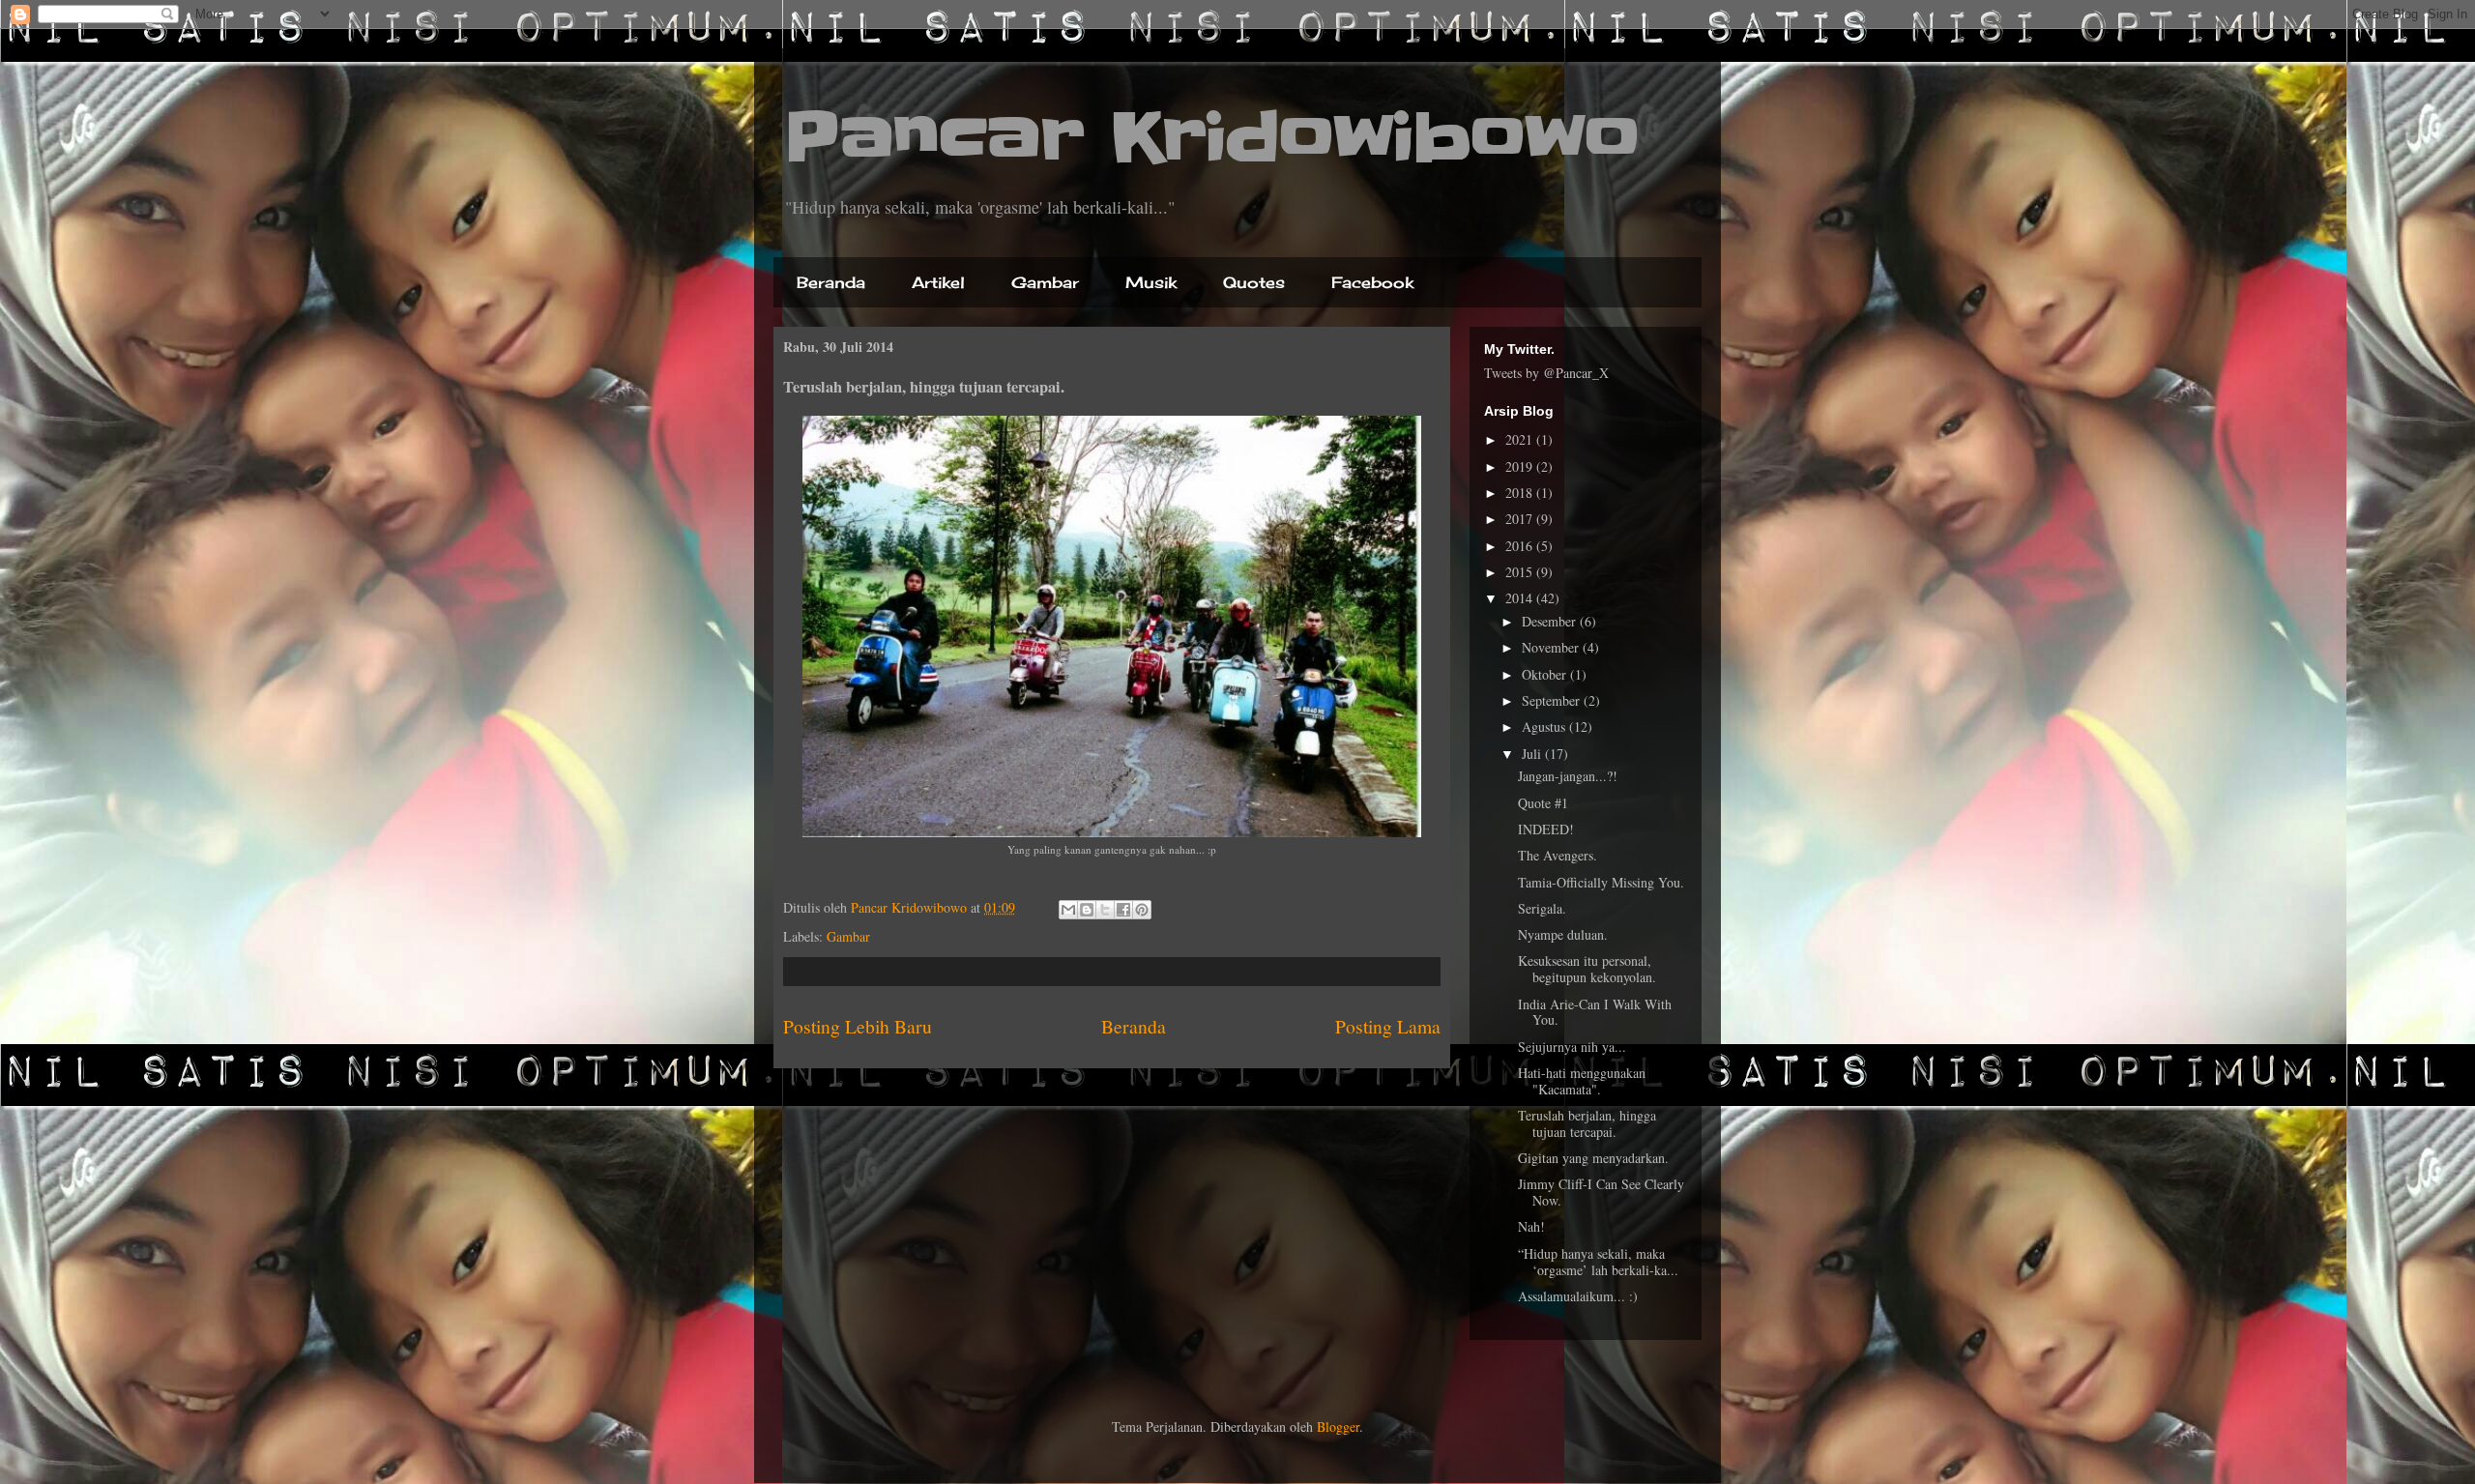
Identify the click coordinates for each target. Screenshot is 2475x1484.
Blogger (1338, 1426)
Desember (1551, 621)
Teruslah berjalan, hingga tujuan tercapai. (1587, 1123)
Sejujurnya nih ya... (1572, 1047)
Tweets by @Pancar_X (1546, 373)
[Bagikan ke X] (1105, 910)
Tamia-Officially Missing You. (1601, 882)
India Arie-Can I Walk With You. (1595, 1012)
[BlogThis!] (1087, 910)
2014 (1521, 598)
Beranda (831, 282)
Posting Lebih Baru (858, 1026)
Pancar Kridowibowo (1211, 137)
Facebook (1372, 282)
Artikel (938, 282)
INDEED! (1546, 829)
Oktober (1546, 674)
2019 (1521, 466)
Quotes (1254, 282)
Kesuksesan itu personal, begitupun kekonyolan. (1587, 969)
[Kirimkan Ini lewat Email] (1068, 910)
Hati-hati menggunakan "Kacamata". (1582, 1081)
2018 (1521, 493)
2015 (1521, 572)
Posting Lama (1388, 1026)
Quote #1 (1543, 803)
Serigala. (1542, 908)
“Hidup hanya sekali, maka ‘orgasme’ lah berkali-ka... (1598, 1262)
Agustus (1545, 727)
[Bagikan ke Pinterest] (1142, 910)
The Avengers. (1558, 855)
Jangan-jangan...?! (1568, 776)
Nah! (1531, 1226)
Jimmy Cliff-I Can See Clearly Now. (1601, 1192)
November (1552, 647)
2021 (1521, 439)
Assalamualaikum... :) (1578, 1296)
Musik (1151, 282)
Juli (1533, 754)
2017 (1521, 519)
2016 (1521, 546)
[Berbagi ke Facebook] (1123, 910)
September (1553, 700)
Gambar (1045, 282)
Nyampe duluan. (1563, 934)
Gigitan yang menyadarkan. (1593, 1158)
